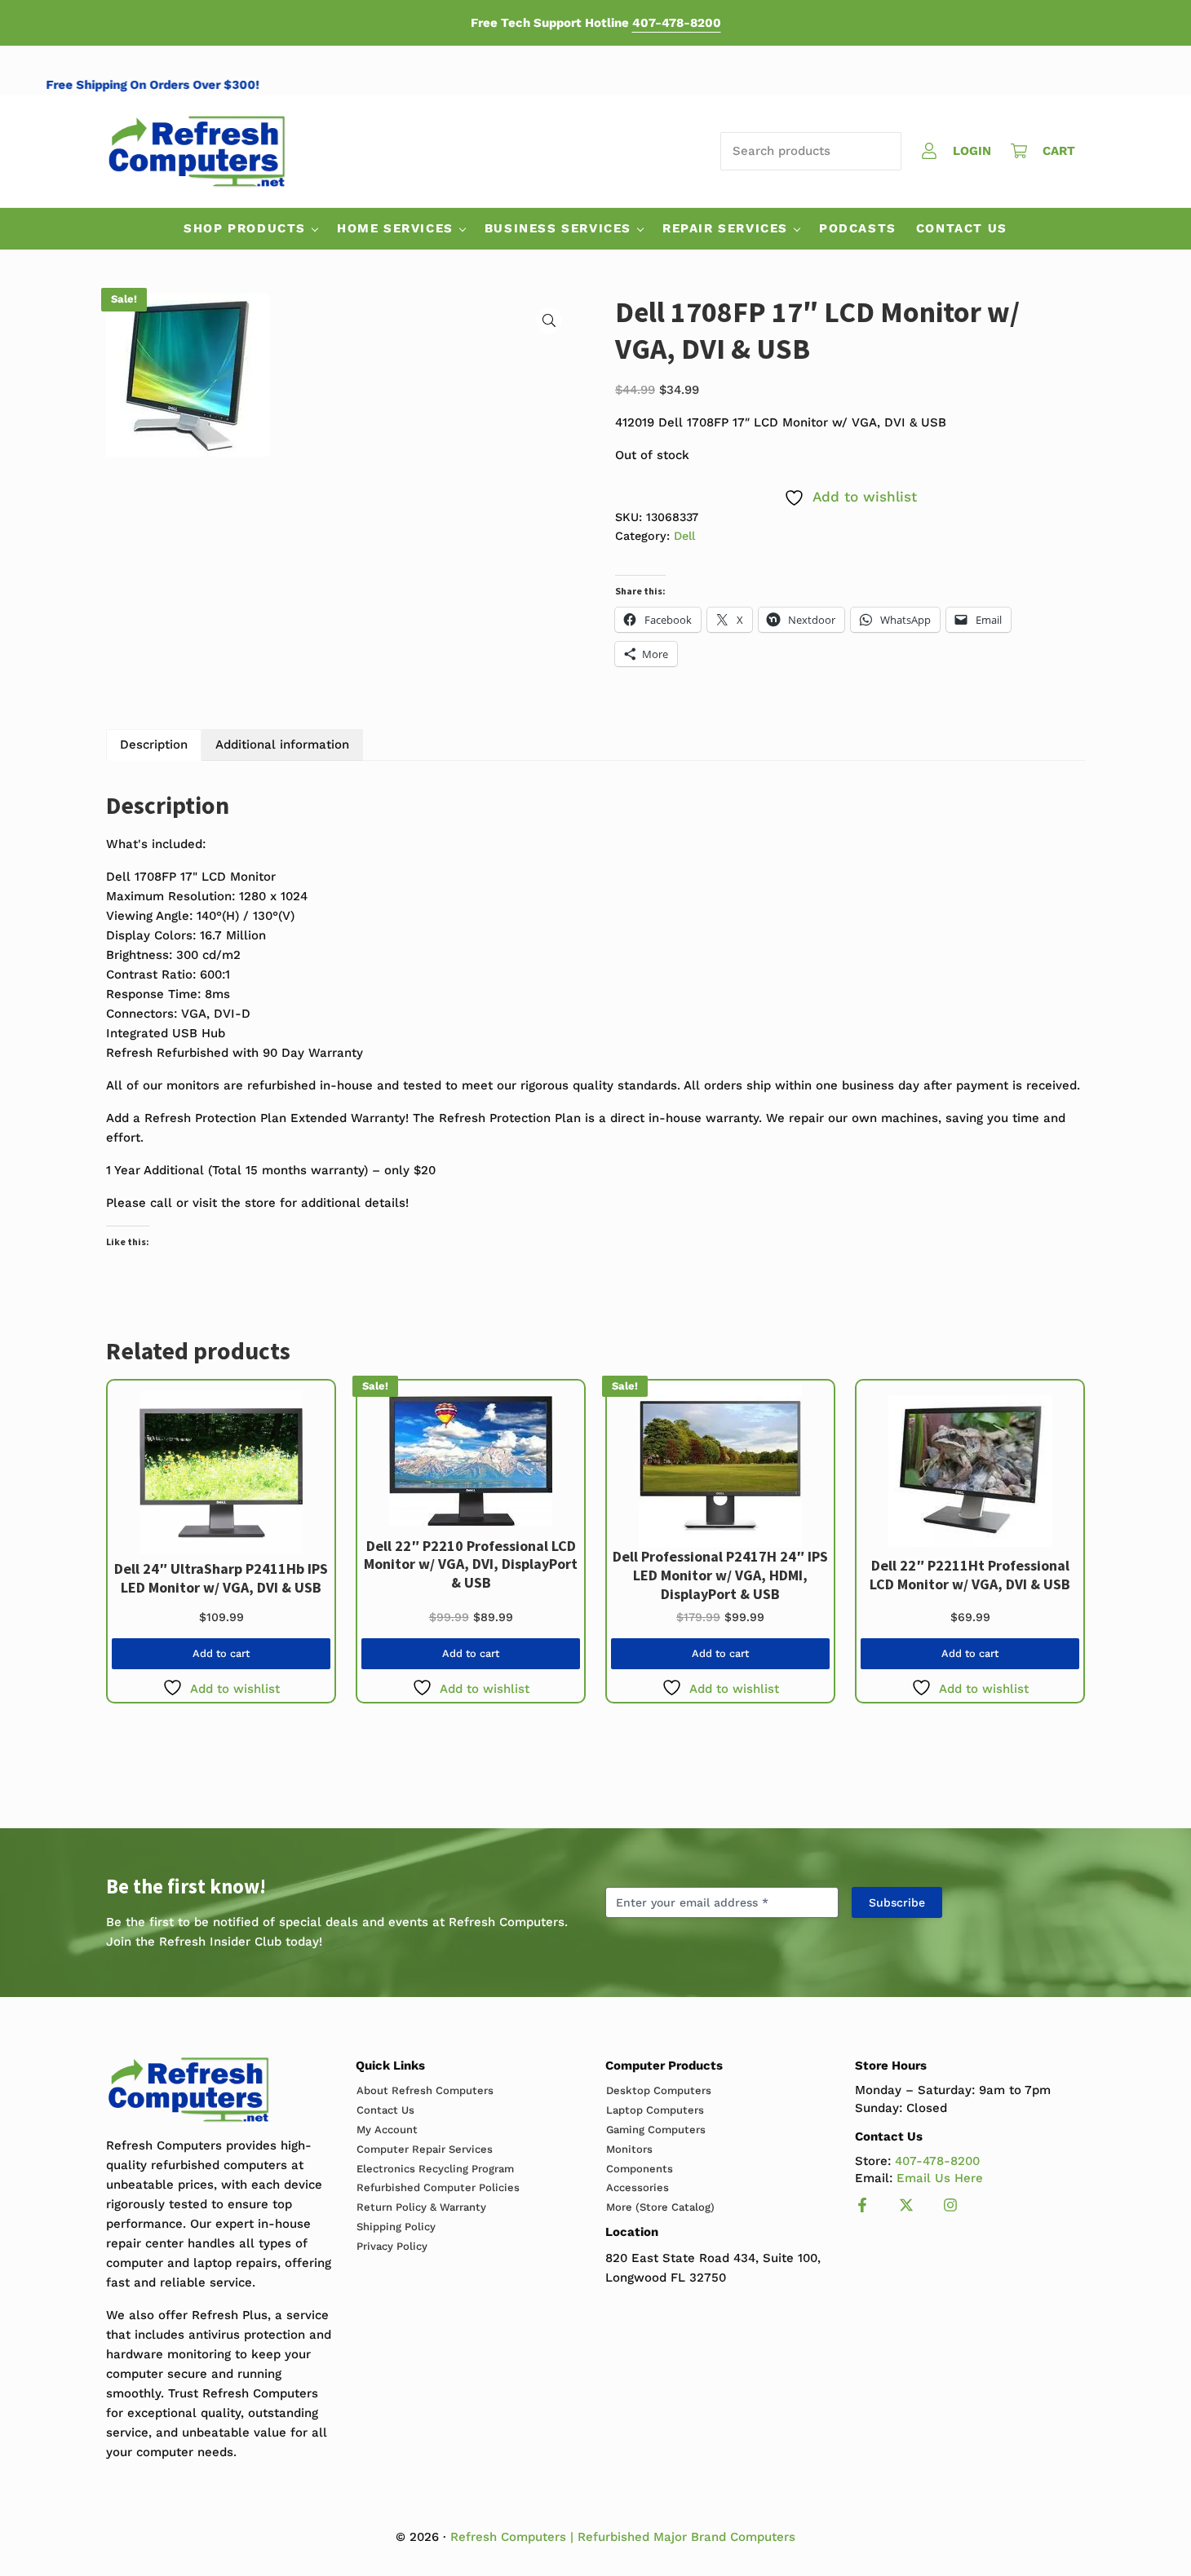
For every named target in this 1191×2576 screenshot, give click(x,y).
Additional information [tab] (282, 745)
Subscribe (897, 1902)
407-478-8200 (677, 23)
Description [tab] (154, 745)
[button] (549, 320)
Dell (684, 536)
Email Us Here (940, 2178)
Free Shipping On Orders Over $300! (184, 85)
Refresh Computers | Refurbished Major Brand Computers (623, 2537)
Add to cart (221, 1653)
